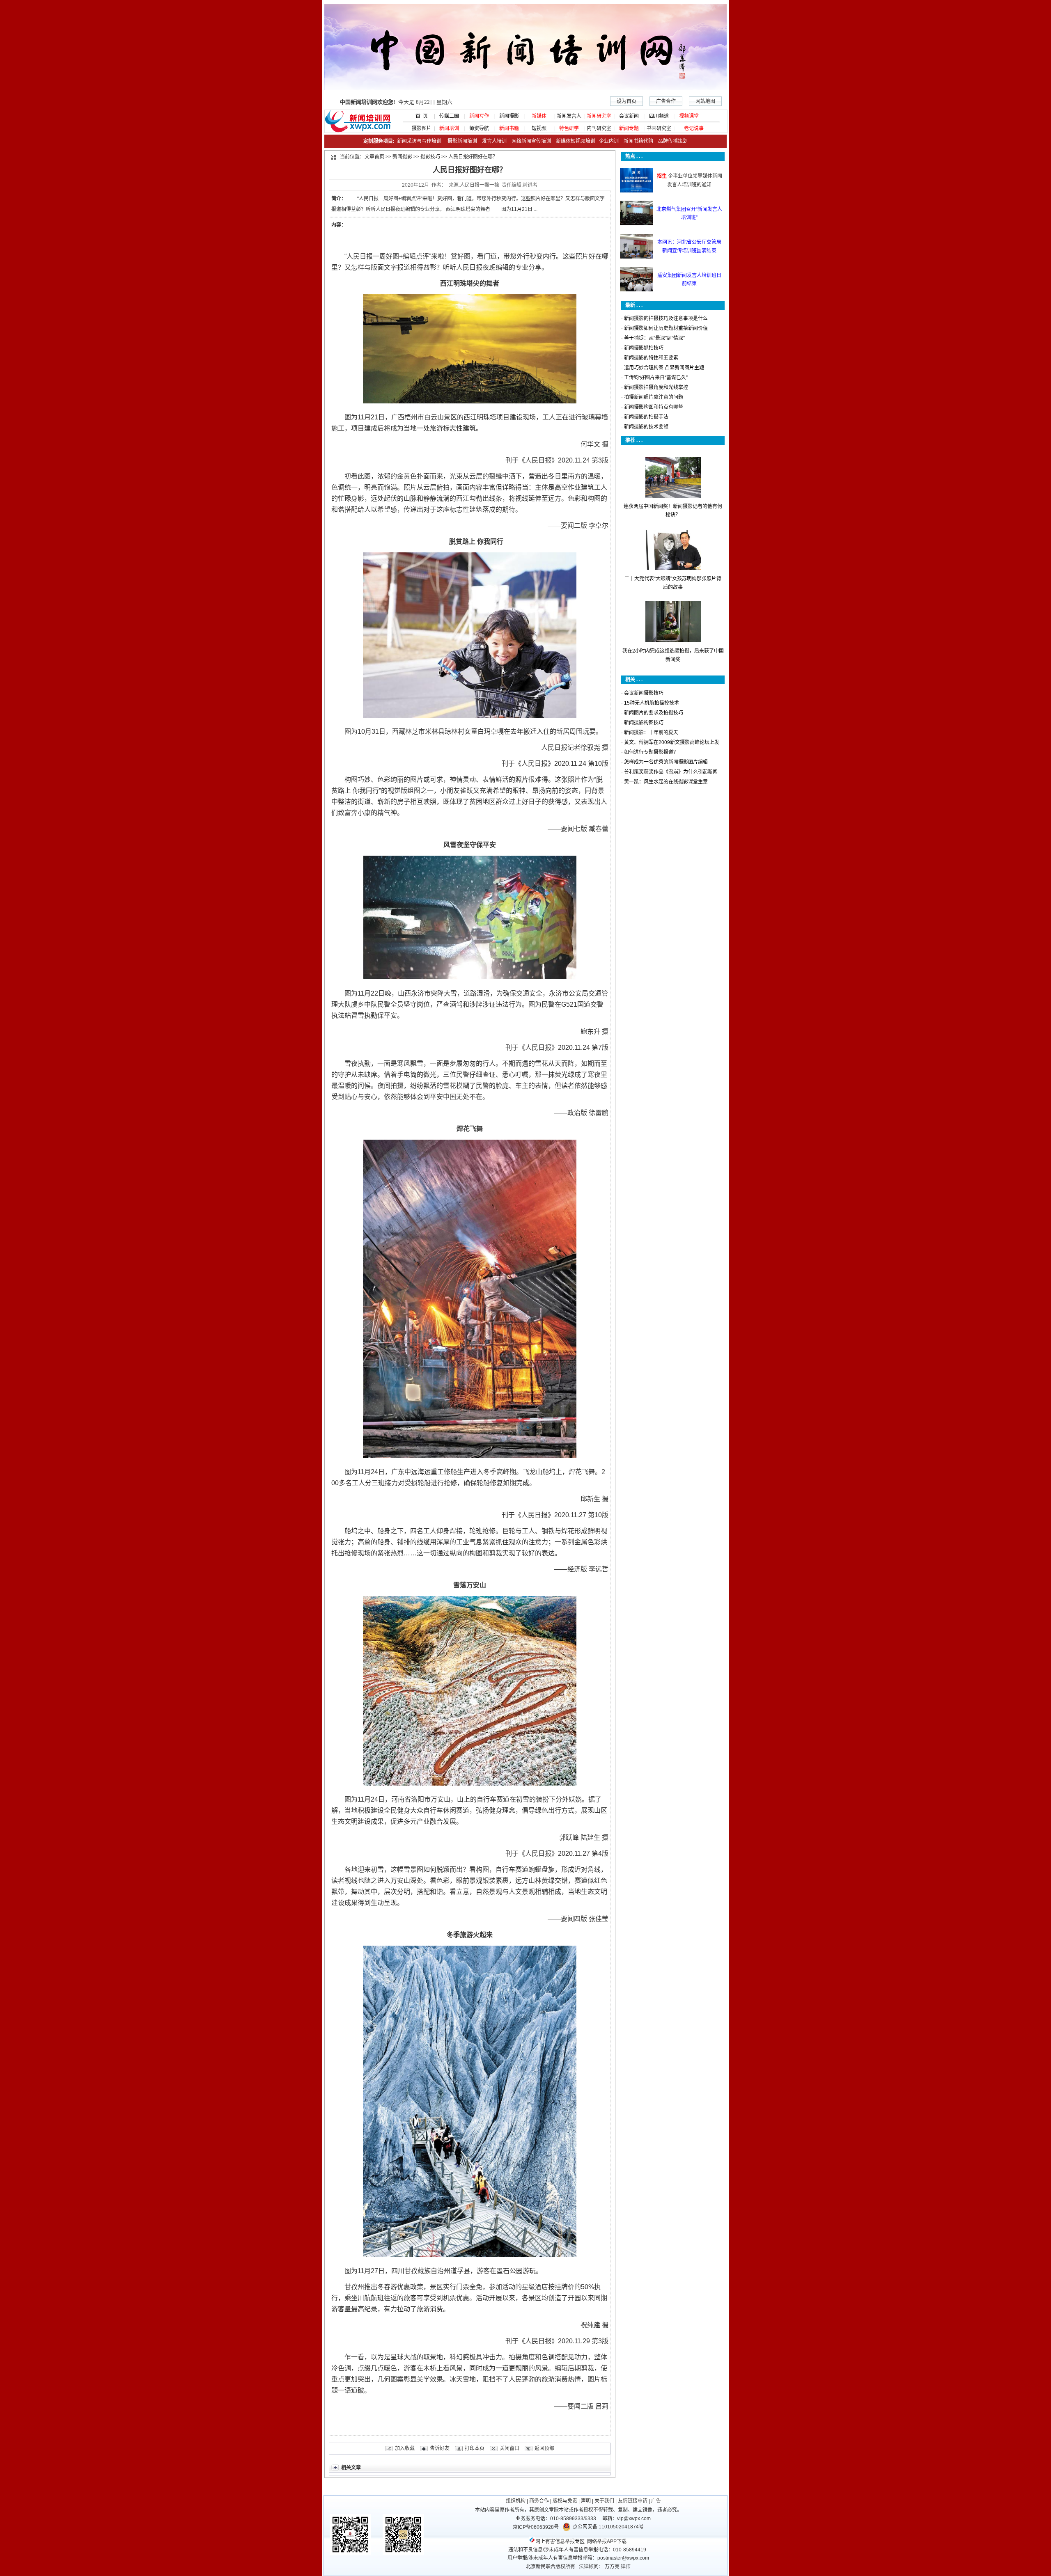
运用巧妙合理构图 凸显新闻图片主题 (664, 368)
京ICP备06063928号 (536, 2527)
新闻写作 (479, 116)
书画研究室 (659, 128)
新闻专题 (629, 128)
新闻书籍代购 (636, 141)
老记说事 (694, 128)
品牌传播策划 (671, 141)
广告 (656, 2501)
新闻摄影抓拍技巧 (644, 348)
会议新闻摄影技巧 (644, 693)
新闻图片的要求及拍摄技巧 (654, 713)
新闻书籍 (509, 128)
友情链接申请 (633, 2501)
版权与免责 (565, 2501)
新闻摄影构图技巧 (644, 723)
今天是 (396, 102)
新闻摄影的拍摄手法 (646, 417)
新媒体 (539, 116)
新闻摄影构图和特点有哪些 (654, 407)
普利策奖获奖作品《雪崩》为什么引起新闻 (671, 772)
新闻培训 (449, 128)
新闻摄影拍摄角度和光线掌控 (656, 387)
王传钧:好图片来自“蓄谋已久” (656, 378)
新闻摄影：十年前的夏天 (651, 733)
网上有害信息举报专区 (560, 2542)
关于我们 (604, 2501)
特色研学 (569, 128)
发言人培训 (495, 141)
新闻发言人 (569, 116)
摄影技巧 (430, 157)
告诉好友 (440, 2448)
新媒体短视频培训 (576, 141)
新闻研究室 (599, 116)
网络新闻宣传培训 (531, 141)
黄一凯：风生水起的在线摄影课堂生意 (666, 782)
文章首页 (374, 157)
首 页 (419, 116)
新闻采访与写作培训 (419, 141)
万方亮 (612, 2567)
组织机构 (516, 2501)
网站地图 (705, 101)
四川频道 (659, 116)
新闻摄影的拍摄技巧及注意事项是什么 (666, 318)
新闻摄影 (509, 116)
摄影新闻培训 (462, 141)
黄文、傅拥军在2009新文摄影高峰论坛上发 (672, 742)
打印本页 (475, 2448)
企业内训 (607, 141)
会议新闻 (629, 116)
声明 (586, 2501)
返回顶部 (544, 2448)
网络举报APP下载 (607, 2542)
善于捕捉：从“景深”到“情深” (654, 338)
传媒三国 (449, 116)
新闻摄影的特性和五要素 (651, 358)
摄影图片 (419, 128)
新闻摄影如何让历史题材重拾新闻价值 (666, 328)
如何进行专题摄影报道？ (651, 752)
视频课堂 (689, 116)
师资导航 (479, 128)
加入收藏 (405, 2448)
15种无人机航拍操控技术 (652, 703)
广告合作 (666, 101)
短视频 (539, 128)
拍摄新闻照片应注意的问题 (654, 397)
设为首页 (626, 101)
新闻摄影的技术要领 (646, 427)
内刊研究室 (599, 128)
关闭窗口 (509, 2448)
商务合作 (539, 2501)
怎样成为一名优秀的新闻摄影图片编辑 (666, 762)
